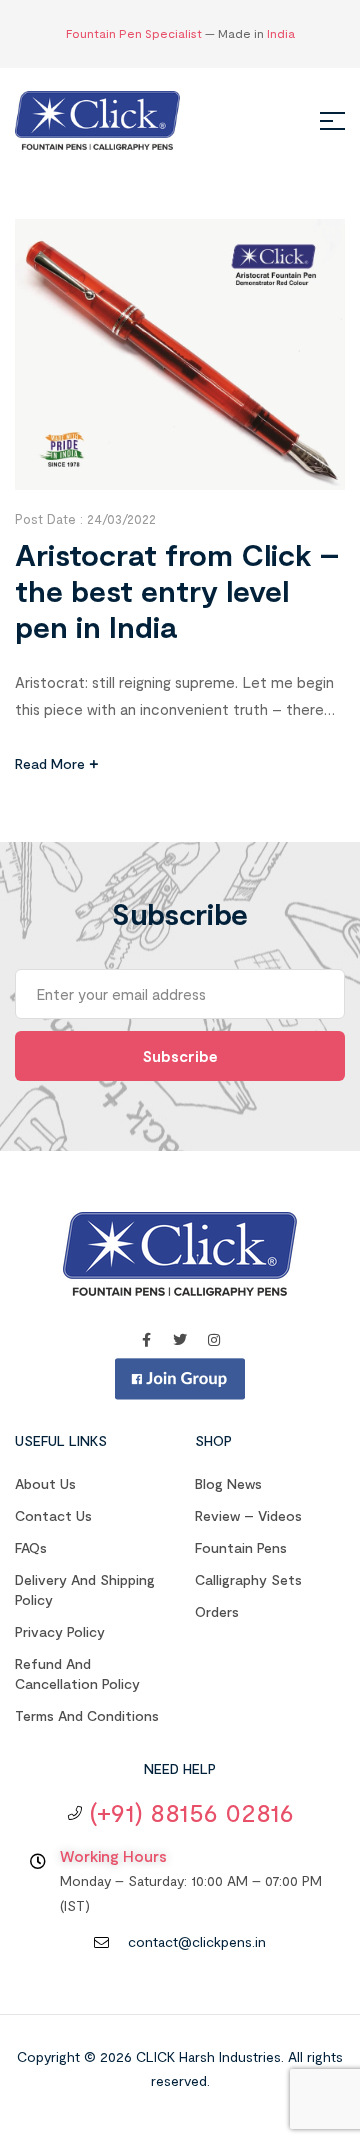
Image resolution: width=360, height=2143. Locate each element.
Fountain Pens (241, 1547)
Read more (50, 763)
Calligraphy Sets (248, 1579)
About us (45, 1483)
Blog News (228, 1483)
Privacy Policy (60, 1631)
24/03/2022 (121, 519)
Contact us (53, 1515)
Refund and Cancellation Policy (77, 1673)
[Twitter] (180, 1340)
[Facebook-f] (146, 1340)
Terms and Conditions (87, 1715)
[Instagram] (214, 1340)
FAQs (31, 1547)
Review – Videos (248, 1515)
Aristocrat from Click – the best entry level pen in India (177, 590)
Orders (217, 1611)
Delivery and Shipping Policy (85, 1589)
